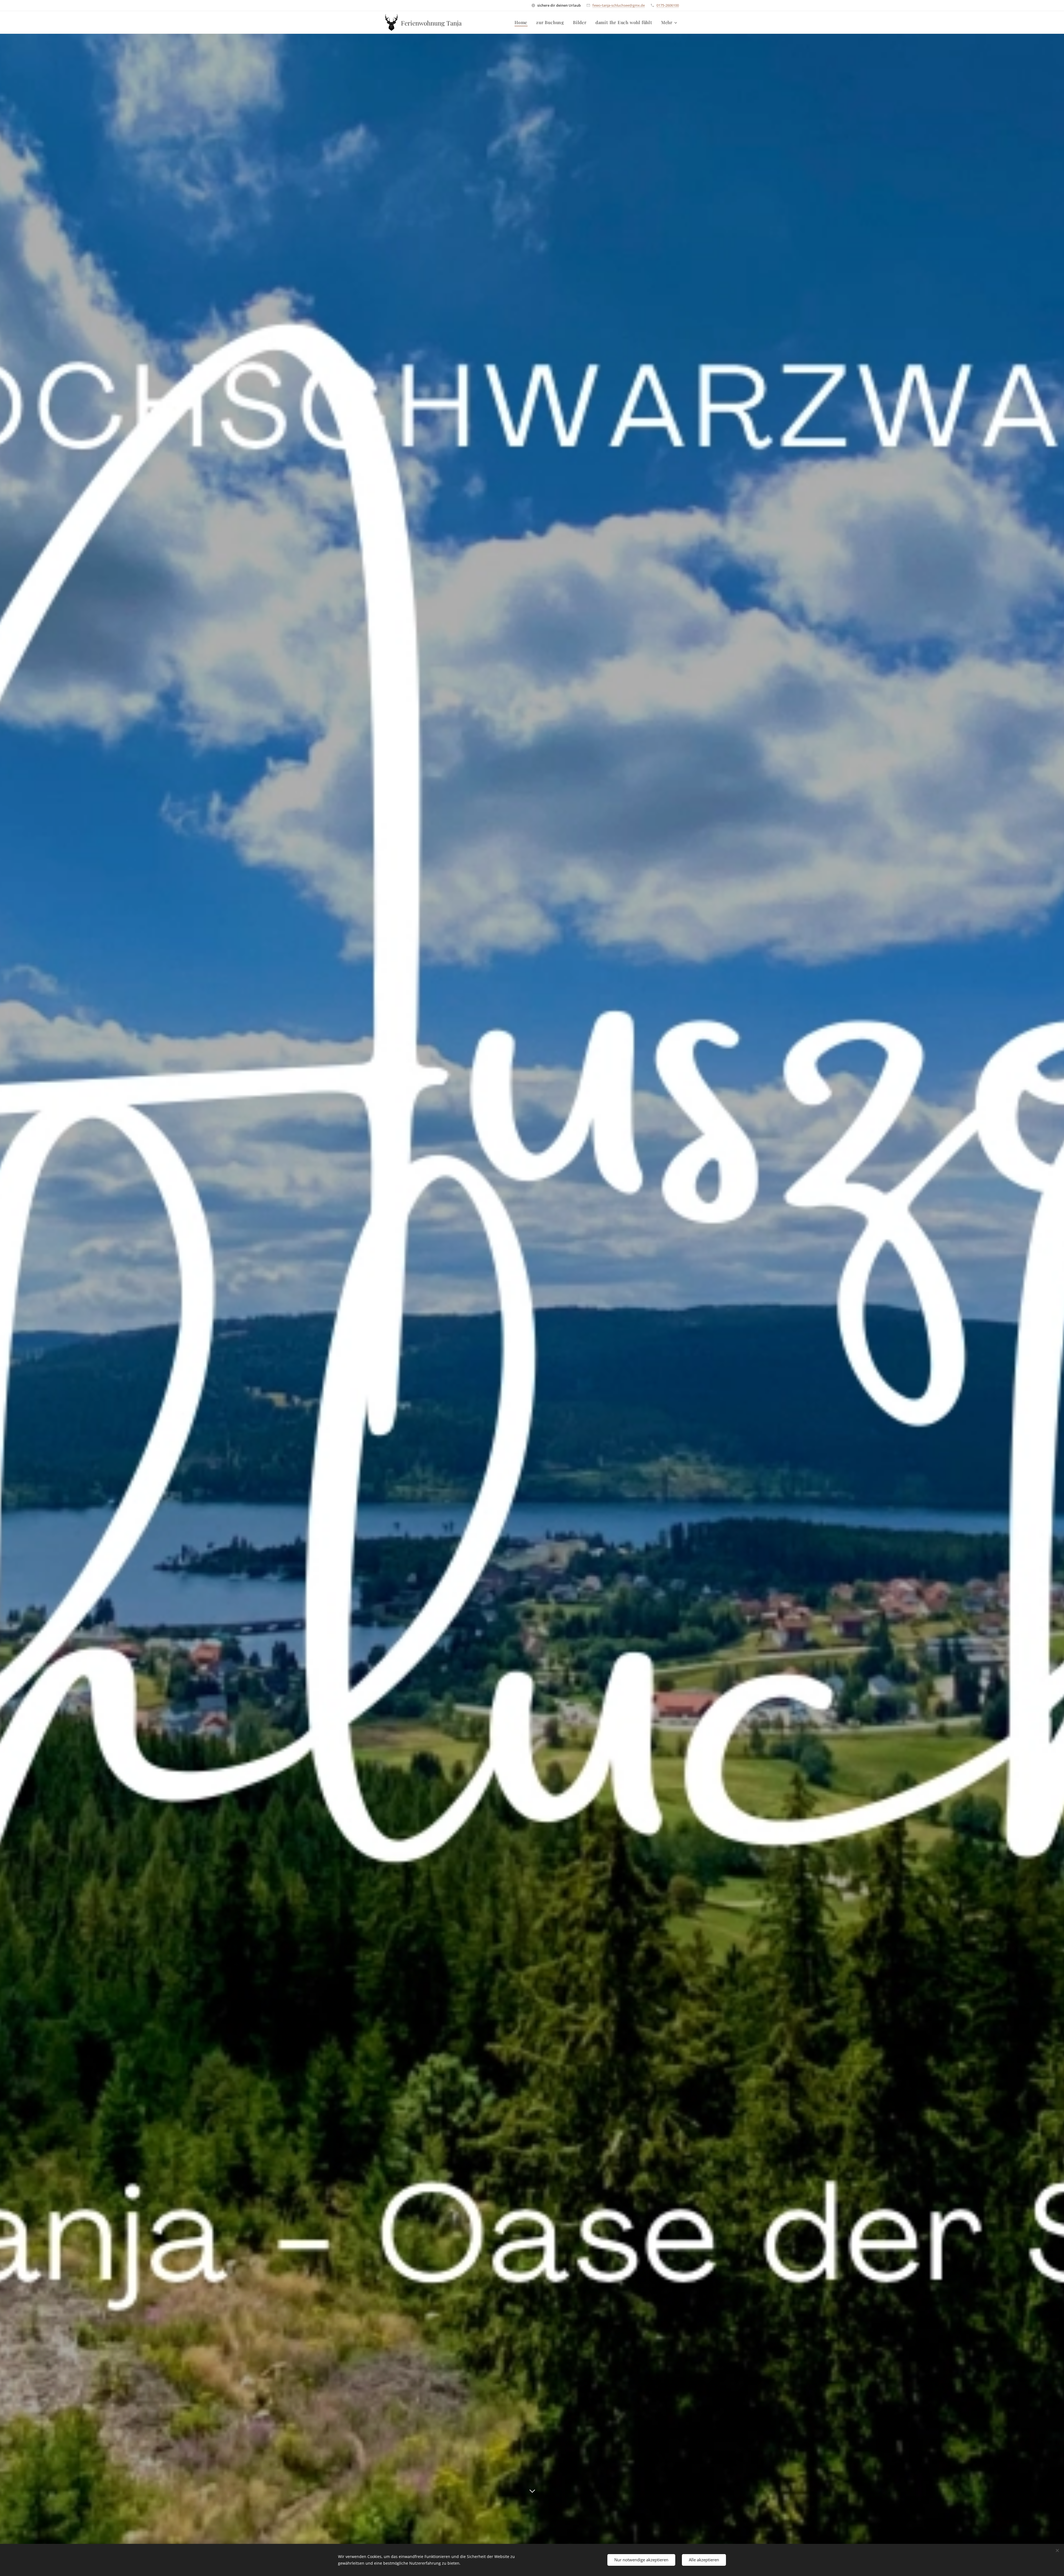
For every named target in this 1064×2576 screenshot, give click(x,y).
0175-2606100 (668, 5)
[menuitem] (522, 22)
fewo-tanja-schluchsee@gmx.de (619, 5)
